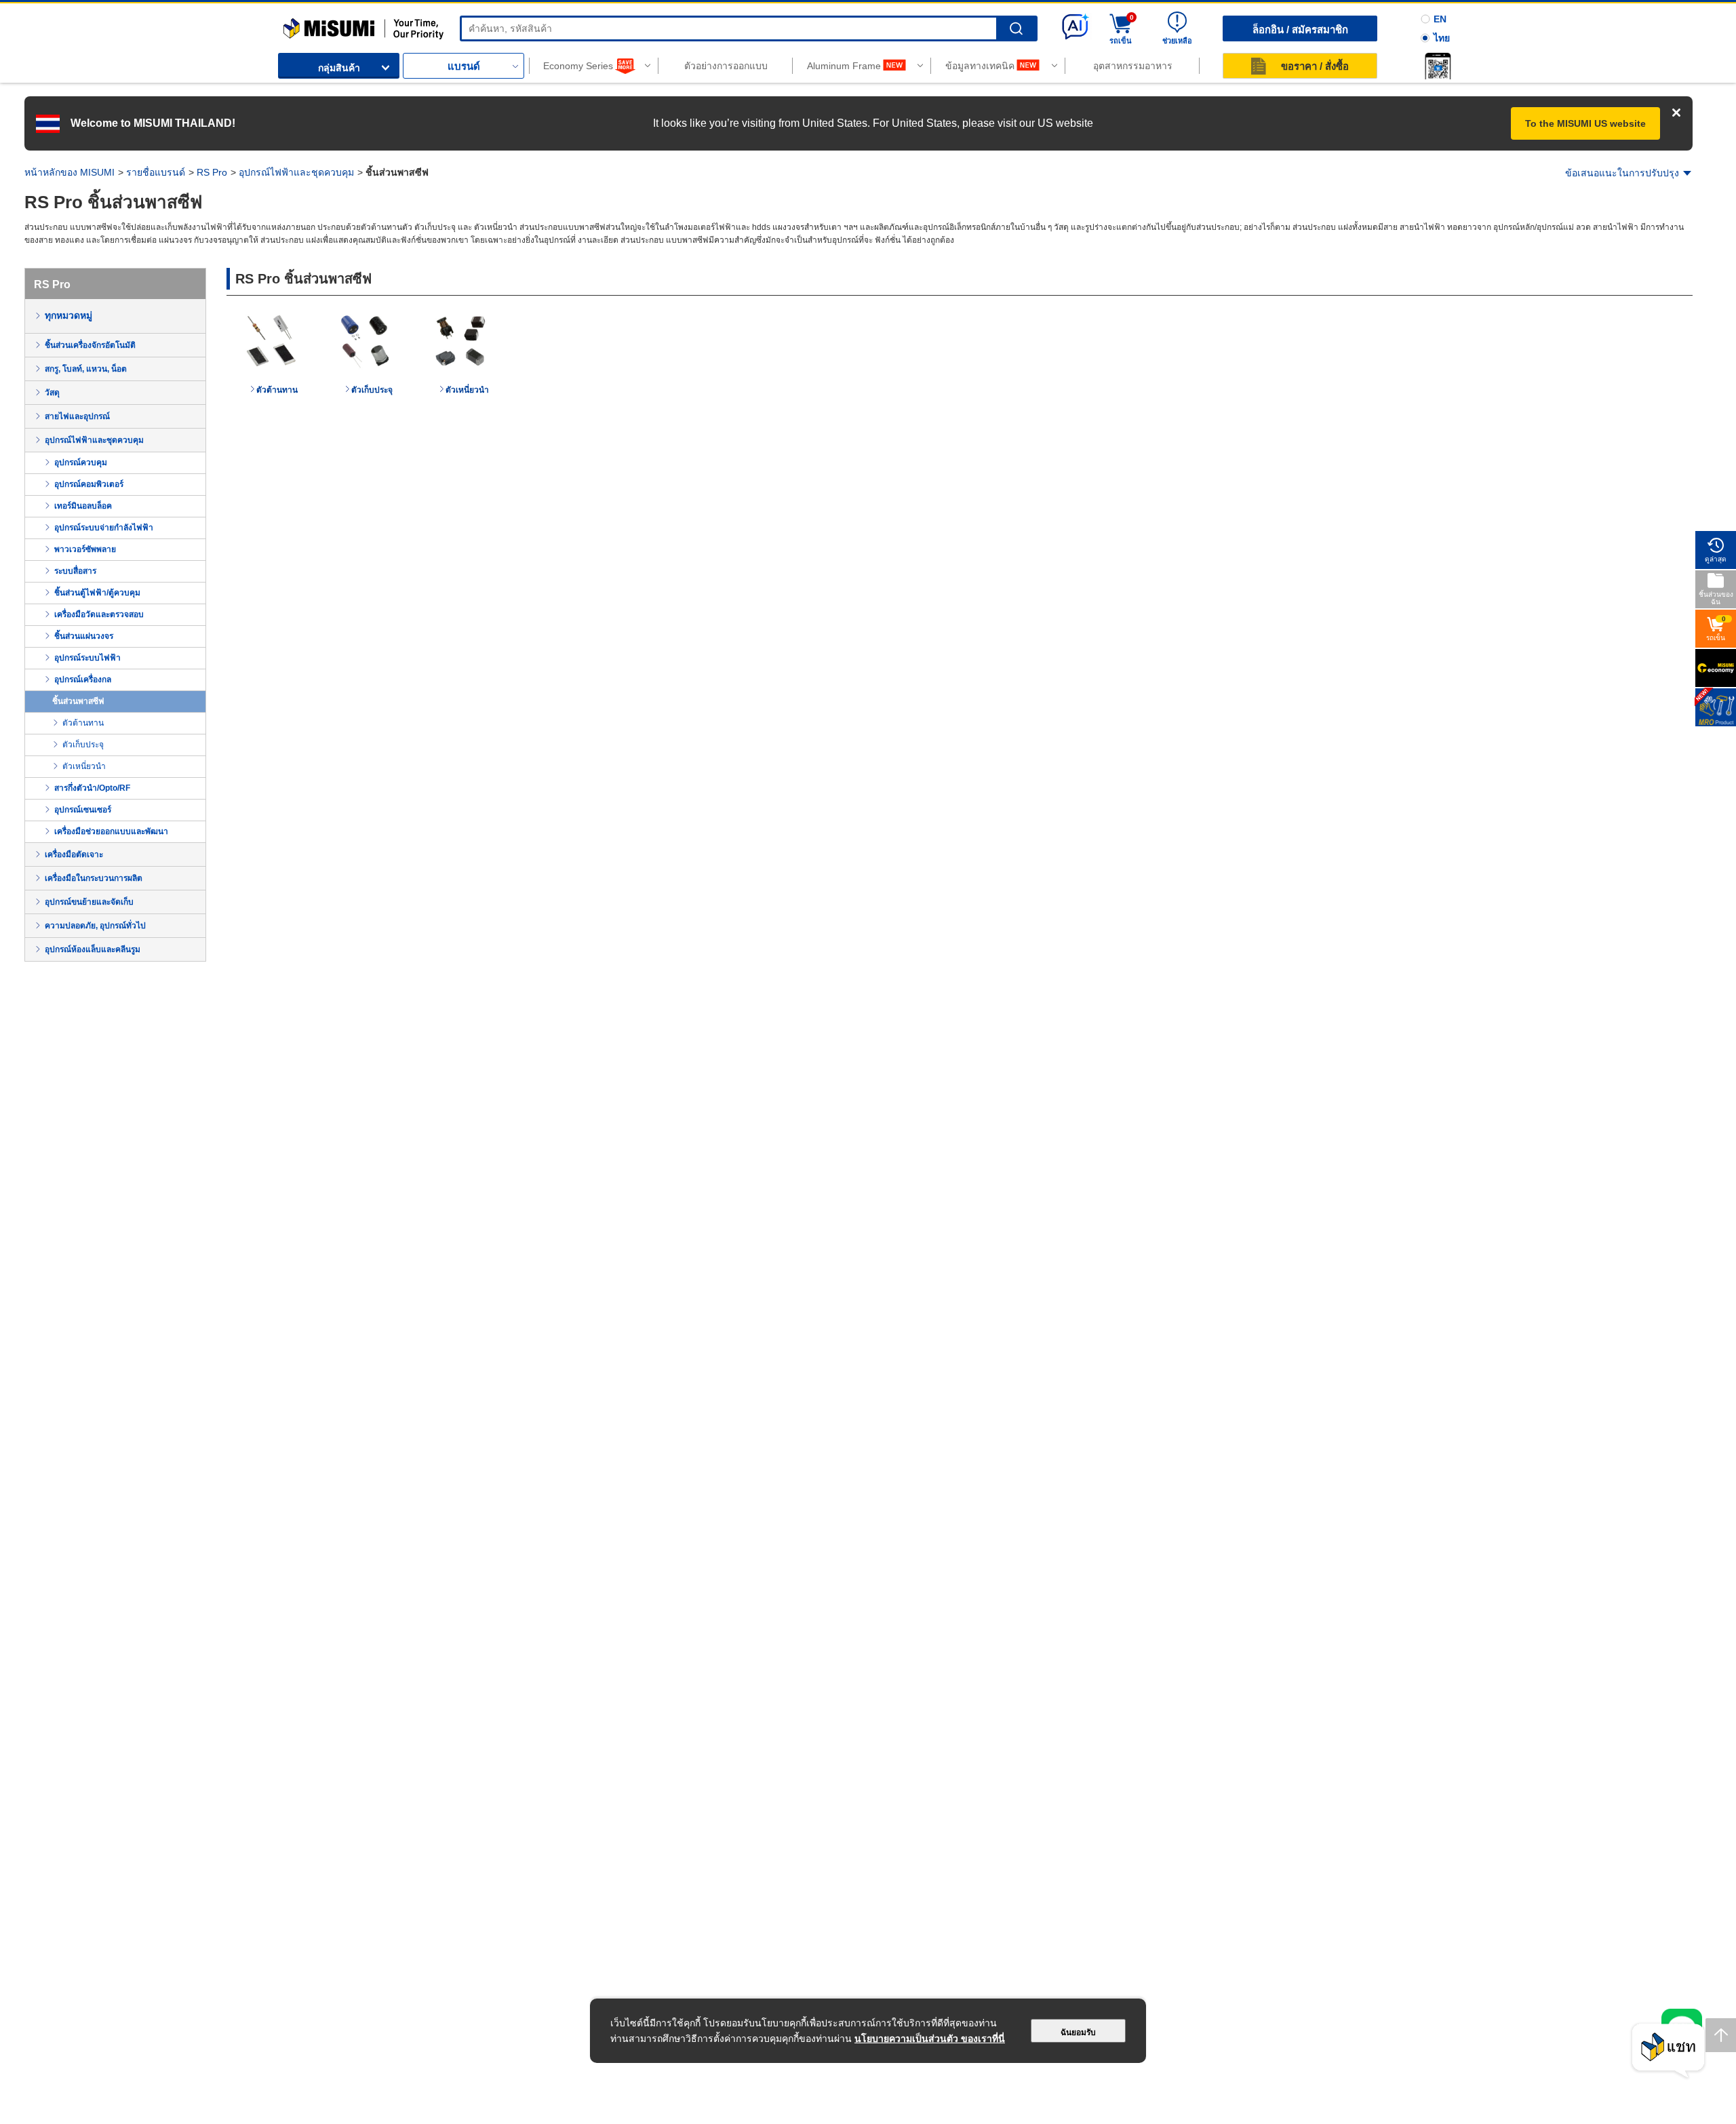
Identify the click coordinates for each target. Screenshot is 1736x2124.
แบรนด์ (464, 66)
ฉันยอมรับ (1078, 2032)
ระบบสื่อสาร (75, 571)
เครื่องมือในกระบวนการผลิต (94, 878)
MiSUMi (295, 24)
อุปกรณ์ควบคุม (81, 463)
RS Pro (212, 172)
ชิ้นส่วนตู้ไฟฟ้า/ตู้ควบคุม (97, 593)
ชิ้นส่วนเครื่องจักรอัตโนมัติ (90, 345)
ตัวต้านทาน (83, 723)
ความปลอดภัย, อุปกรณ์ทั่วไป (95, 926)
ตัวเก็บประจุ (83, 745)
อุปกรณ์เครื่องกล (83, 680)
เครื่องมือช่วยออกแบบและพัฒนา (111, 831)
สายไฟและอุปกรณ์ (77, 416)
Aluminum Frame (844, 66)
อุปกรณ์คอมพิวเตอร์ (89, 484)
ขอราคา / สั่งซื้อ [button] (1315, 66)
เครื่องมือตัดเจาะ (74, 854)
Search (1016, 29)
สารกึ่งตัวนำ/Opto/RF (92, 788)
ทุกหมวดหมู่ (68, 315)
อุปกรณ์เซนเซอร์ (83, 810)
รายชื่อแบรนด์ (156, 172)
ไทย (1442, 38)
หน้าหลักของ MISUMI (70, 172)
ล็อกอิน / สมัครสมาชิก (1300, 29)
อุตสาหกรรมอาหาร (1133, 66)
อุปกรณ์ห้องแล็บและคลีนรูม (93, 949)
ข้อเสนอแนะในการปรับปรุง (1622, 173)
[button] (1438, 66)
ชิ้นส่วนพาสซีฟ (78, 701)
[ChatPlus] (1668, 2051)
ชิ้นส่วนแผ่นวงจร (84, 636)
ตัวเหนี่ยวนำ (84, 766)
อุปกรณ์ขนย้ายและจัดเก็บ (89, 902)
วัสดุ (52, 393)
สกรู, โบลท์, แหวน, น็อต (86, 369)
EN (1440, 19)
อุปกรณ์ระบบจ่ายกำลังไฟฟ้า (104, 528)
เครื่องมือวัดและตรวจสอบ (99, 614)
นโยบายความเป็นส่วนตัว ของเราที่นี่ (930, 2039)
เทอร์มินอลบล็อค (83, 506)
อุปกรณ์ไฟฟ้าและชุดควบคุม (296, 172)
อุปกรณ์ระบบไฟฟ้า (87, 658)
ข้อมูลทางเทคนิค (980, 66)
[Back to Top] (1721, 2035)
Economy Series (578, 66)
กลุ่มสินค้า (339, 68)
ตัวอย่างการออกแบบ (726, 66)
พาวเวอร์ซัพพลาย (85, 549)
